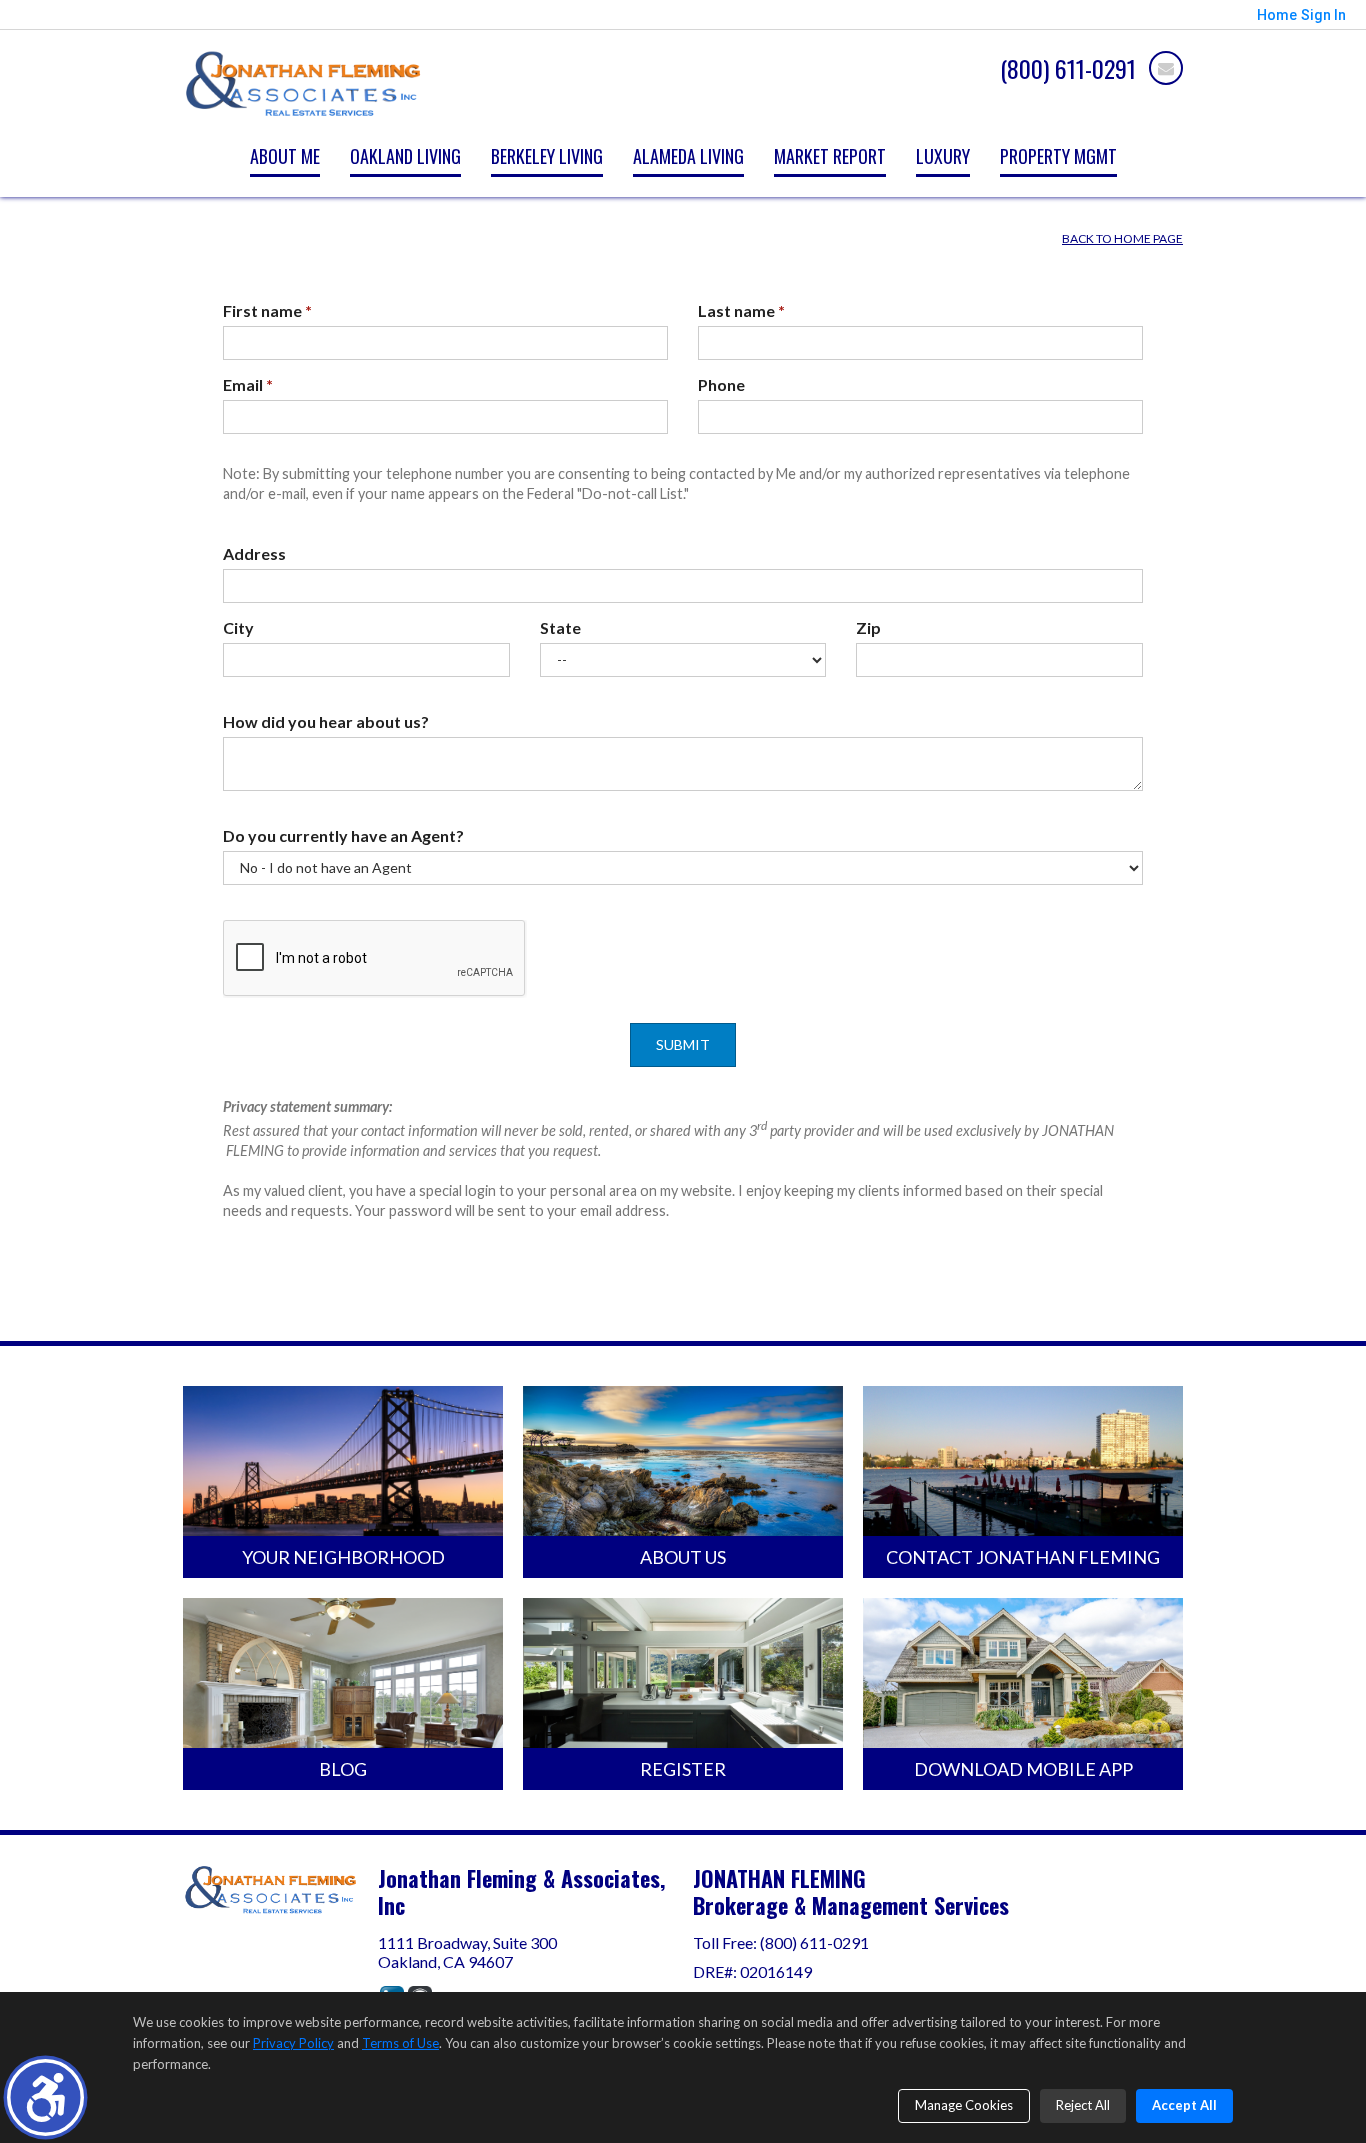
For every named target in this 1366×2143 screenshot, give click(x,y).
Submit (683, 1044)
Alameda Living (688, 156)
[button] (45, 2097)
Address (254, 553)
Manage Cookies (964, 2105)
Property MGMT (1058, 156)
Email (248, 384)
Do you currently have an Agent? (343, 835)
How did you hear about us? (326, 721)
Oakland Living (405, 156)
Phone (721, 384)
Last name (741, 310)
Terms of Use (400, 2043)
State (560, 627)
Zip (868, 627)
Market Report (830, 156)
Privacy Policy (293, 2043)
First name (267, 310)
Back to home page (1122, 238)
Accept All (1184, 2105)
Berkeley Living (547, 156)
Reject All (1083, 2105)
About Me (285, 156)
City (238, 627)
